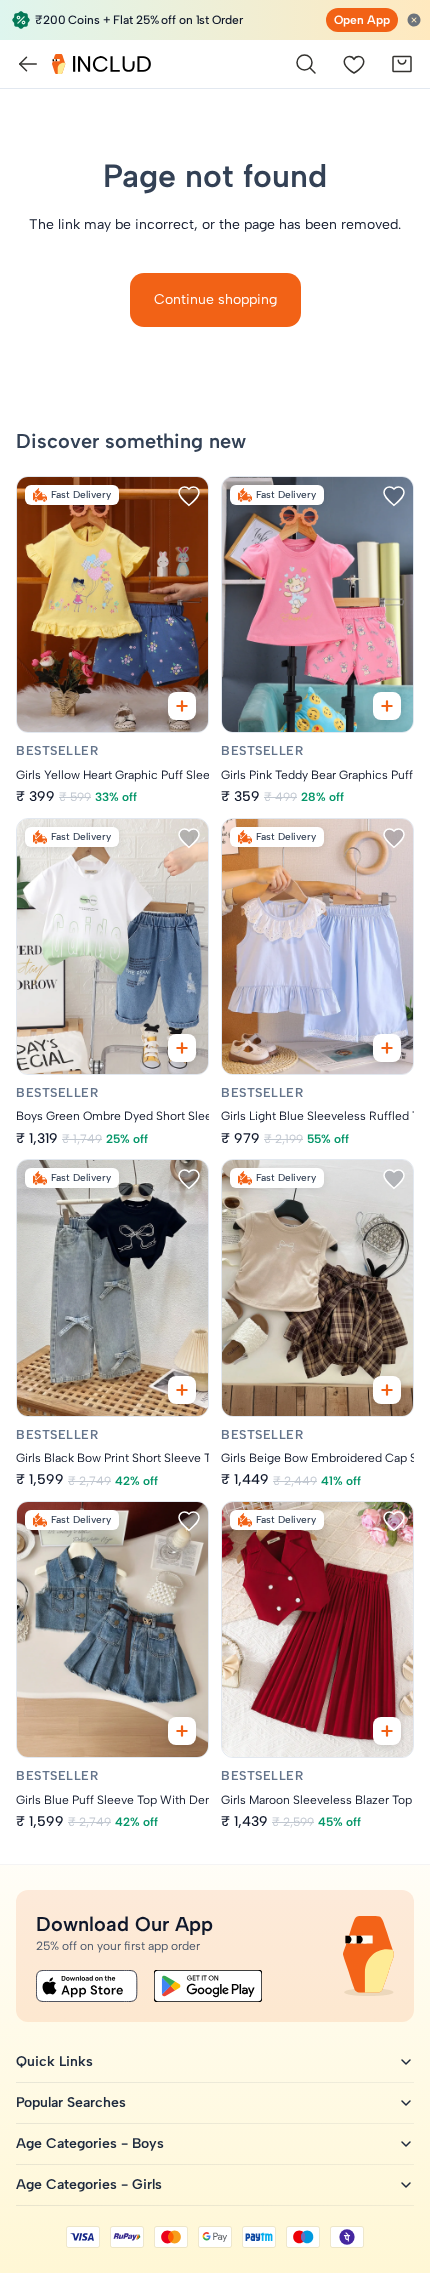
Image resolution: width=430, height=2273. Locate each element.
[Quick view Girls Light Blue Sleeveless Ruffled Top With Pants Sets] (387, 1048)
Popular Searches (71, 2102)
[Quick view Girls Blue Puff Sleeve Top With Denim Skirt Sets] (182, 1731)
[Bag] (402, 64)
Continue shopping (215, 299)
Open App (362, 20)
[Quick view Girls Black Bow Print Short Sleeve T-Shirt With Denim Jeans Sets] (182, 1390)
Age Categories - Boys (90, 2143)
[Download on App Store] (87, 1986)
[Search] (306, 64)
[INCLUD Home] (101, 64)
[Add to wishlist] (189, 496)
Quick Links (54, 2061)
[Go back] (28, 64)
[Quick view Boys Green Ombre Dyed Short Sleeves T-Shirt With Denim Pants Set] (182, 1048)
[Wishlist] (354, 64)
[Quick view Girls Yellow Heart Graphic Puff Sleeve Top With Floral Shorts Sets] (182, 706)
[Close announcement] (414, 20)
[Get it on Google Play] (208, 1986)
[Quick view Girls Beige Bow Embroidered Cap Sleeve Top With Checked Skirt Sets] (387, 1390)
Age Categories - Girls (89, 2184)
